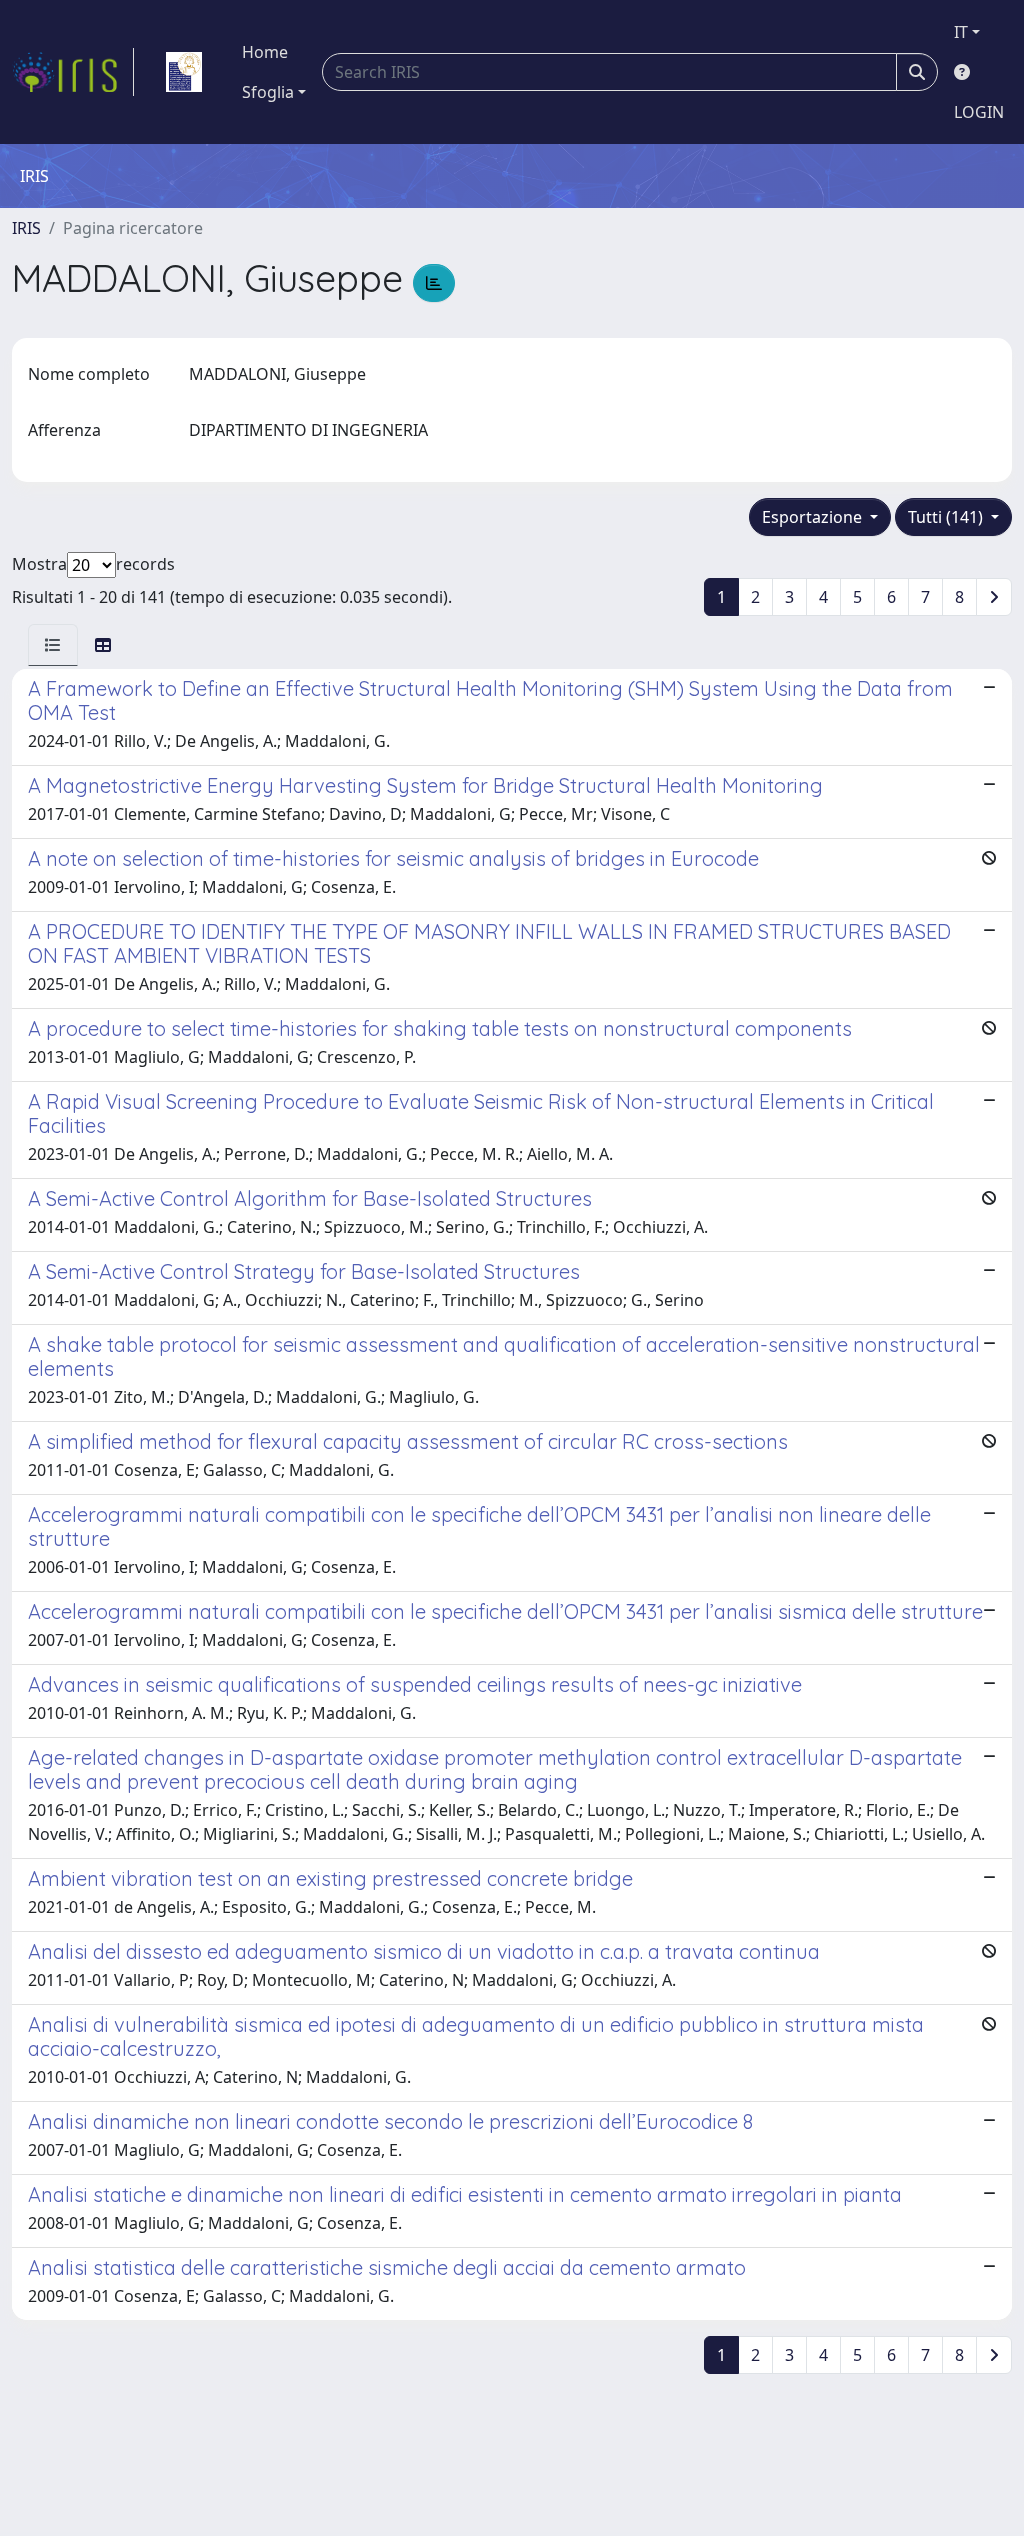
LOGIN (979, 112)
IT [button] (961, 32)
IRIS (26, 228)
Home (265, 52)
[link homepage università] (184, 72)
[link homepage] (73, 72)
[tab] (53, 645)
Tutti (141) (947, 517)
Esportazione (814, 517)
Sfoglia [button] (268, 92)
